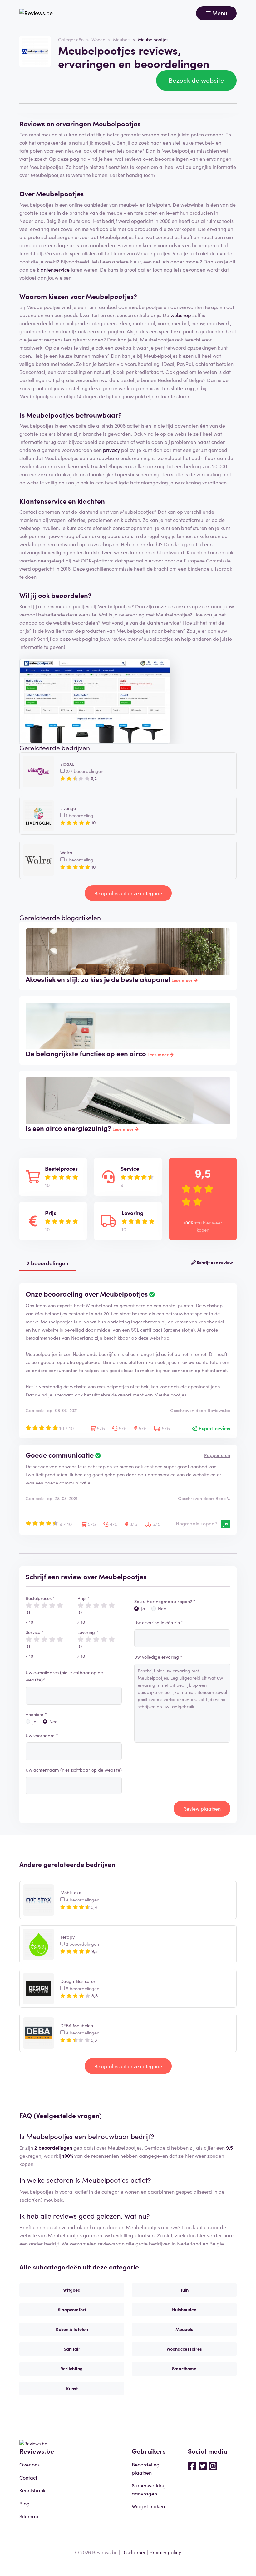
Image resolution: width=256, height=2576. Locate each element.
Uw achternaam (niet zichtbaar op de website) (74, 1770)
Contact (28, 2477)
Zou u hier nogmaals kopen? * (165, 1601)
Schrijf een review (214, 1262)
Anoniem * (36, 1714)
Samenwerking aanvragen (149, 2489)
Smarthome (184, 2368)
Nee (53, 1721)
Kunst (72, 2388)
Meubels (122, 39)
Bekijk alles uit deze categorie (128, 893)
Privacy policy (165, 2552)
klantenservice (53, 269)
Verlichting (72, 2368)
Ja (34, 1721)
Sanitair (72, 2349)
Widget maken (148, 2506)
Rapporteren (217, 1455)
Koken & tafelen (72, 2329)
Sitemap (29, 2516)
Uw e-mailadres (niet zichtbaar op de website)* (64, 1676)
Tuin (184, 2290)
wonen (132, 2191)
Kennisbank (32, 2490)
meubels (53, 2200)
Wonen (98, 39)
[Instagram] (213, 2466)
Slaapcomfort (72, 2309)
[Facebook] (192, 2466)
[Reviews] (36, 13)
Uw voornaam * (42, 1735)
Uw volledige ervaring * (158, 1657)
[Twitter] (203, 2466)
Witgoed (72, 2290)
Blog (25, 2503)
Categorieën (71, 39)
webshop (181, 315)
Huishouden (184, 2309)
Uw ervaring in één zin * (159, 1622)
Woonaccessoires (184, 2349)
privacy (111, 450)
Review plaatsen (202, 1808)
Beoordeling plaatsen (146, 2468)
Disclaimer (134, 2552)
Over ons (30, 2464)
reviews (106, 2243)
